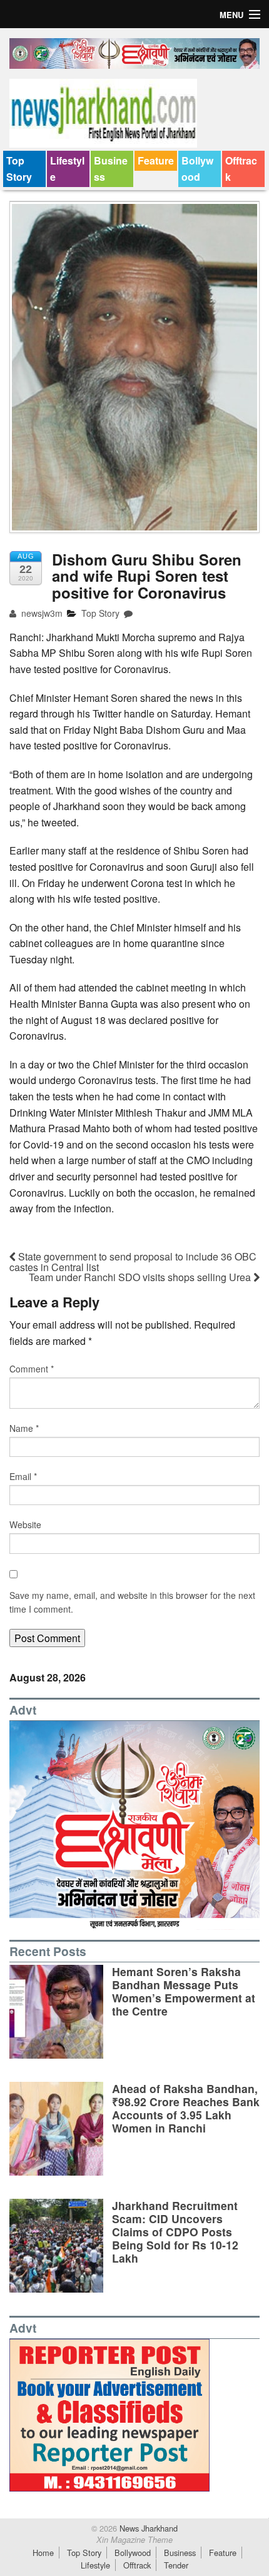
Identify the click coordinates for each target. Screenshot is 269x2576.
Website (25, 1524)
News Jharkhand (147, 2528)
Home (43, 2553)
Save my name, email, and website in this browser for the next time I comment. (132, 1602)
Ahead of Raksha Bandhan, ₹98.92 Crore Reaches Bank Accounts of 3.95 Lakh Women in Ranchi (186, 2108)
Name (24, 1428)
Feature (156, 160)
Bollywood (197, 169)
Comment (32, 1369)
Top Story (19, 169)
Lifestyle (67, 169)
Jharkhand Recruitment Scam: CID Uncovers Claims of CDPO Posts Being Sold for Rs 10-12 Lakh (175, 2232)
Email (23, 1476)
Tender (176, 2565)
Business (111, 169)
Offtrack (241, 169)
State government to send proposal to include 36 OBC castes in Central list (133, 1262)
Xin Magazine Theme (134, 2540)
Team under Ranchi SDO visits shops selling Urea (141, 1277)
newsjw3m (41, 613)
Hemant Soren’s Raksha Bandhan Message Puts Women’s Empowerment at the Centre (184, 1991)
